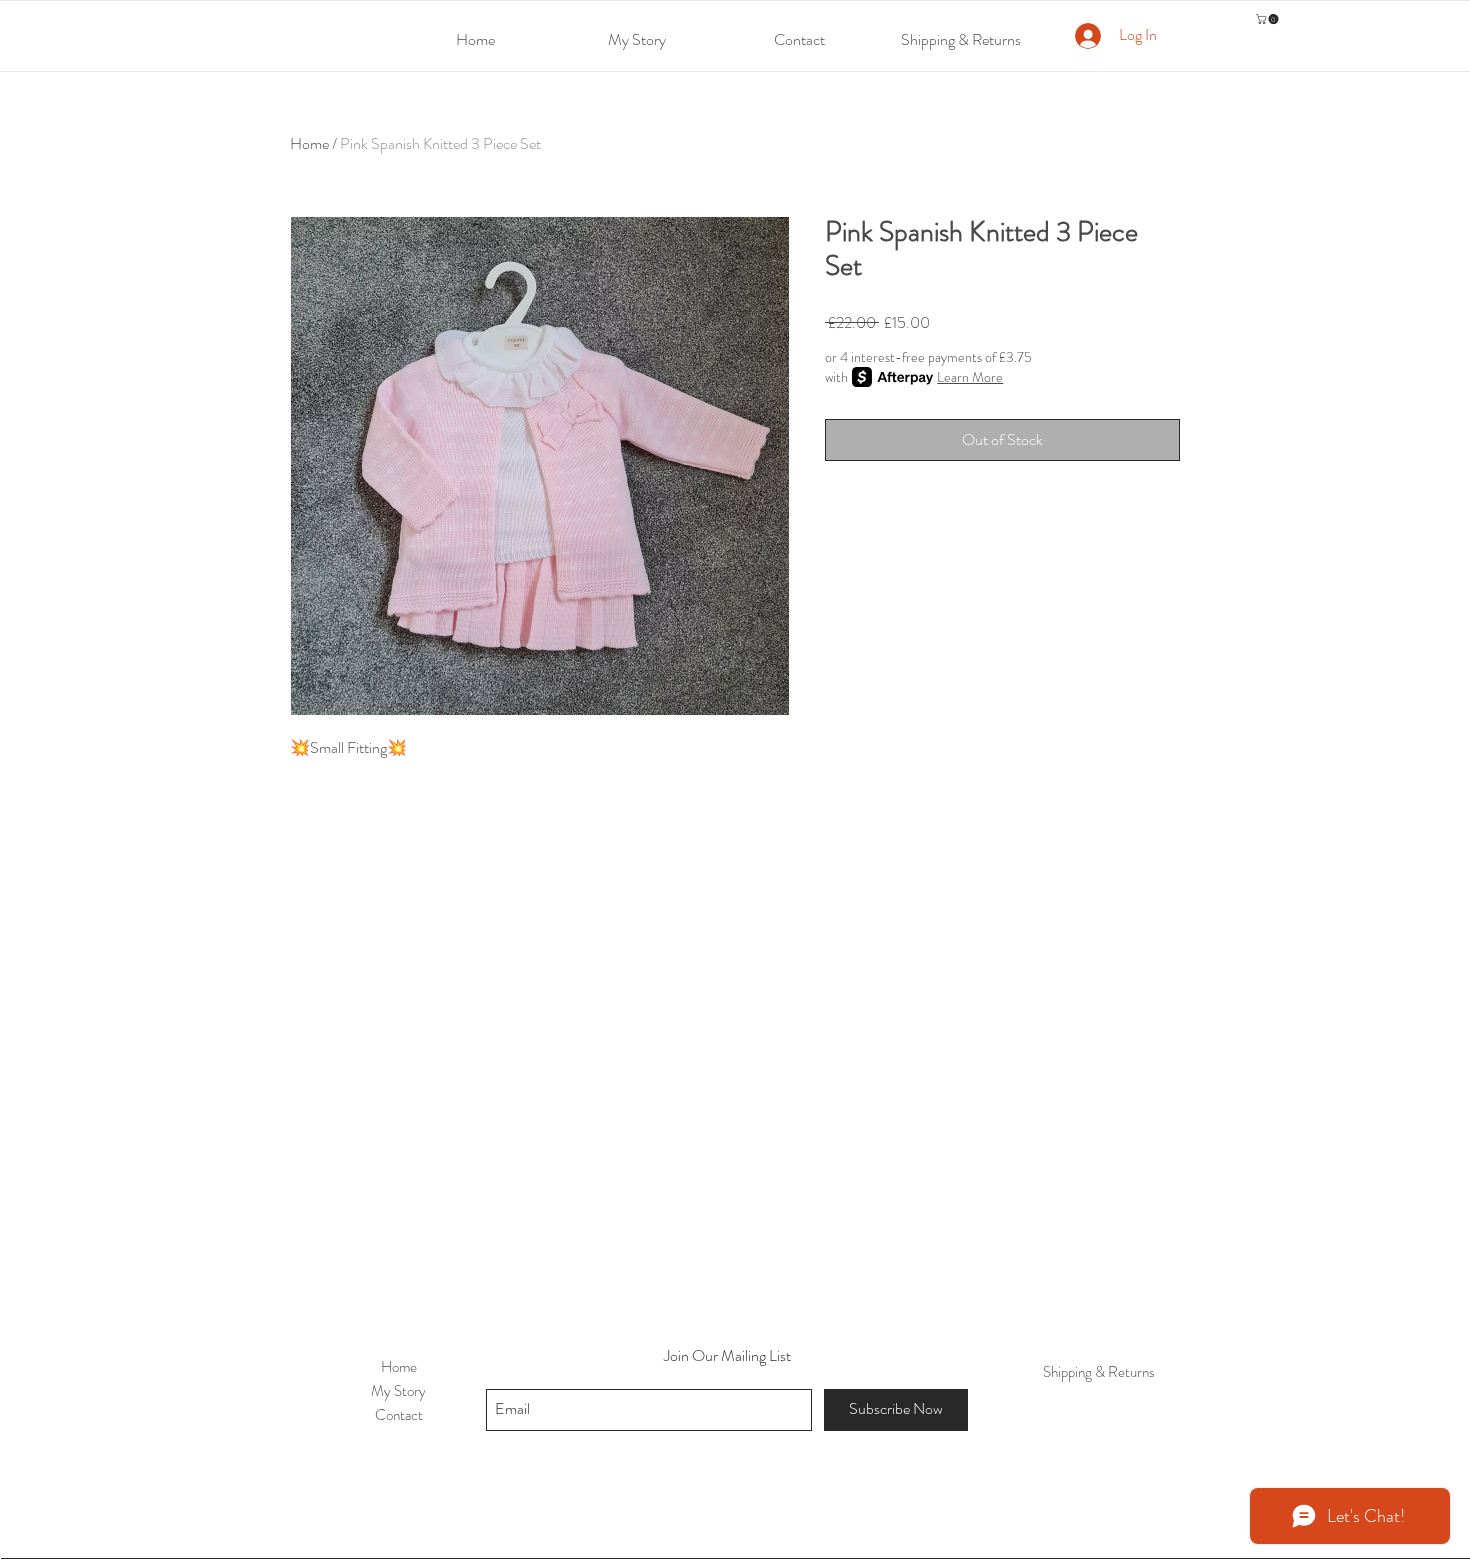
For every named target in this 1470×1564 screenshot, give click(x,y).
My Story (398, 1391)
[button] (1268, 19)
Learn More (970, 377)
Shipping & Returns (1099, 1372)
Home (309, 143)
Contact (399, 1415)
